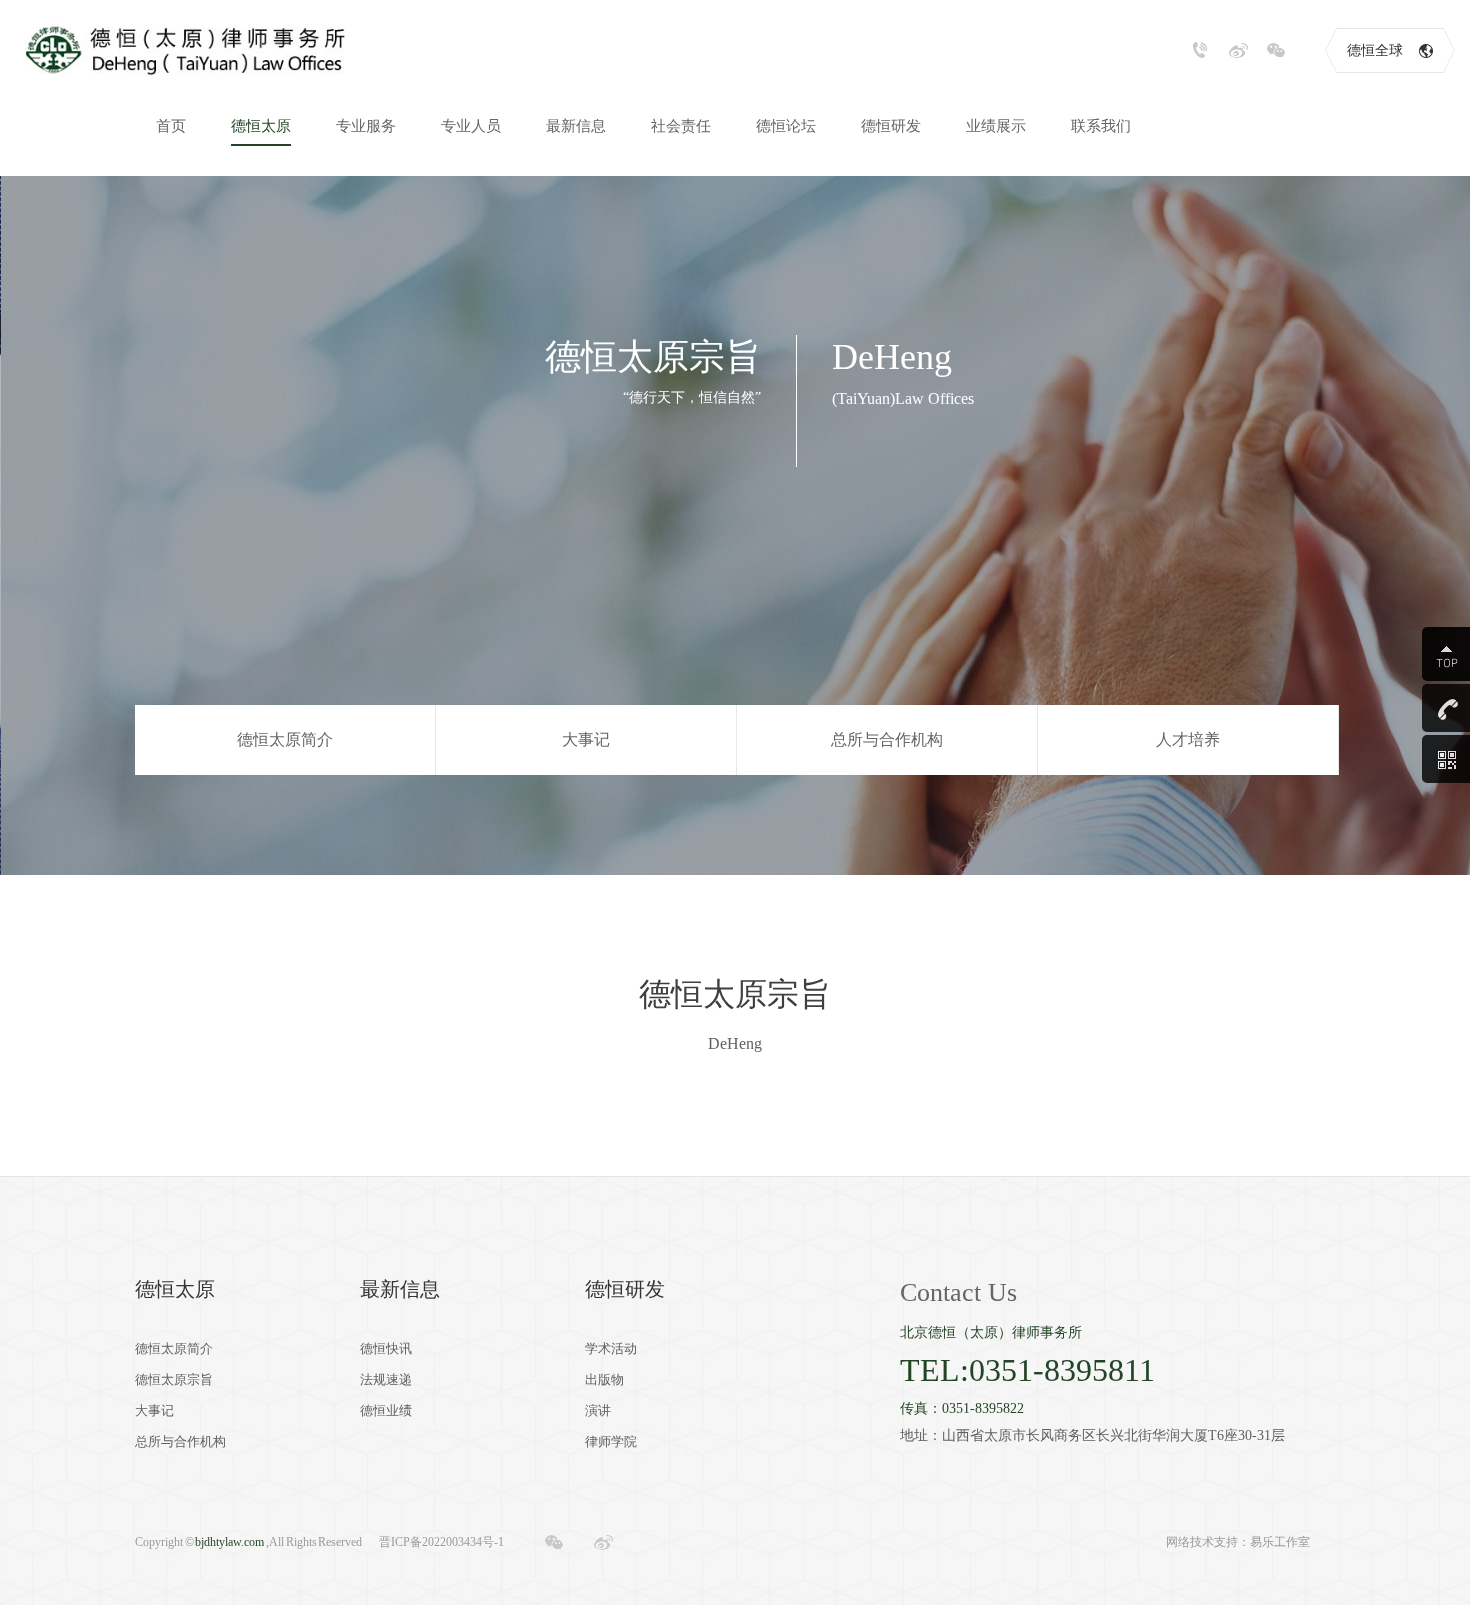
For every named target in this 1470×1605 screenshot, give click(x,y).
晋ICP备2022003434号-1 (441, 1542)
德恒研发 (625, 1289)
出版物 (604, 1379)
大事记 (586, 739)
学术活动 (611, 1348)
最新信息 (400, 1289)
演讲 (598, 1410)
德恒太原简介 (285, 739)
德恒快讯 (386, 1348)
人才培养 (1188, 739)
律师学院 (611, 1441)
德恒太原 (175, 1289)
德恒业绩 (386, 1410)
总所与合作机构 (887, 739)
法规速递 (386, 1379)
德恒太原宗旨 (174, 1379)
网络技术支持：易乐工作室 (1238, 1542)
